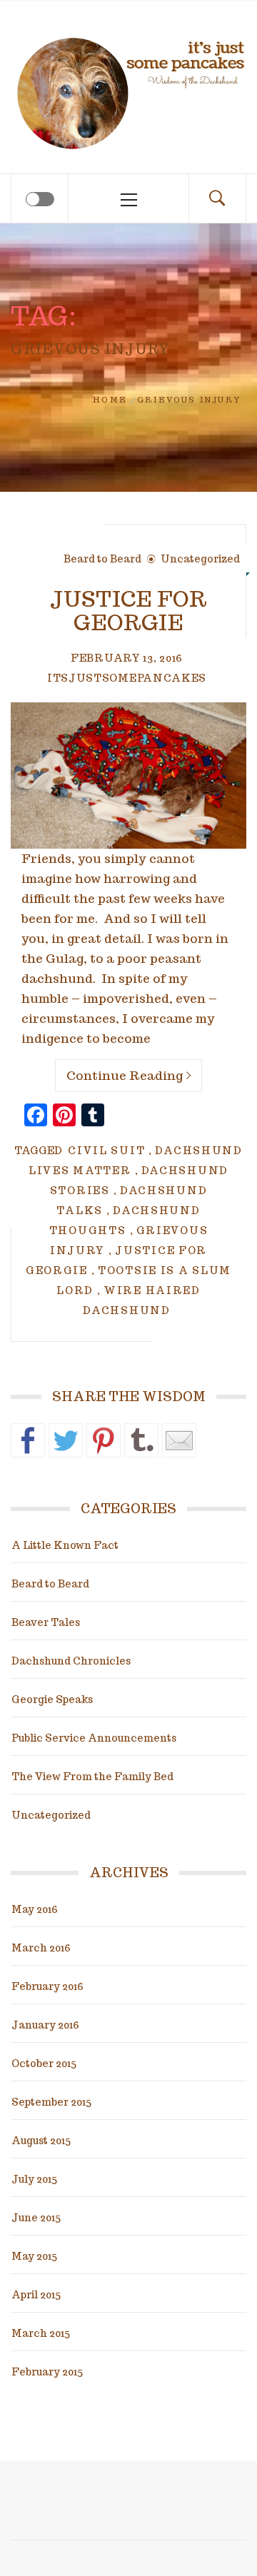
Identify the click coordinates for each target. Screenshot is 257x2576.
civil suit (106, 1151)
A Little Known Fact (65, 1545)
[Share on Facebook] (28, 1440)
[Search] (217, 198)
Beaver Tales (46, 1622)
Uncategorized (200, 559)
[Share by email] (179, 1440)
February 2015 (47, 2372)
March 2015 (41, 2333)
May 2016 (35, 1909)
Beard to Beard (102, 559)
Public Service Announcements (94, 1738)
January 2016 (45, 2025)
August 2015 (41, 2141)
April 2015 (36, 2295)
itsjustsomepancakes (127, 678)
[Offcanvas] (40, 199)
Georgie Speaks (52, 1699)
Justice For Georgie (128, 610)
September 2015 (51, 2102)
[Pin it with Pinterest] (104, 1440)
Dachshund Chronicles (71, 1661)
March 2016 (41, 1948)
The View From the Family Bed (92, 1777)
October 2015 (44, 2064)
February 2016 (47, 1986)
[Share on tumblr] (141, 1440)
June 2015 (36, 2218)
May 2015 (34, 2256)
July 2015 (34, 2179)
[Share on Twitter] (66, 1440)
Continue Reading (125, 1076)
